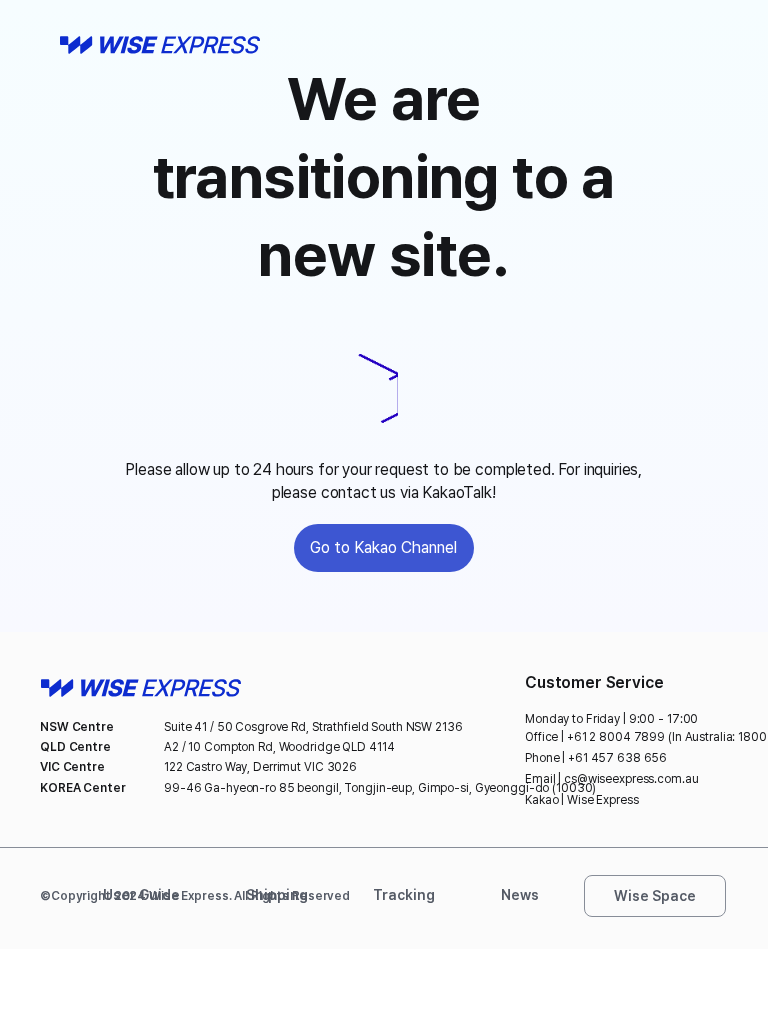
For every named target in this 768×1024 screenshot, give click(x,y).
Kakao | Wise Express (582, 800)
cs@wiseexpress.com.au (631, 779)
